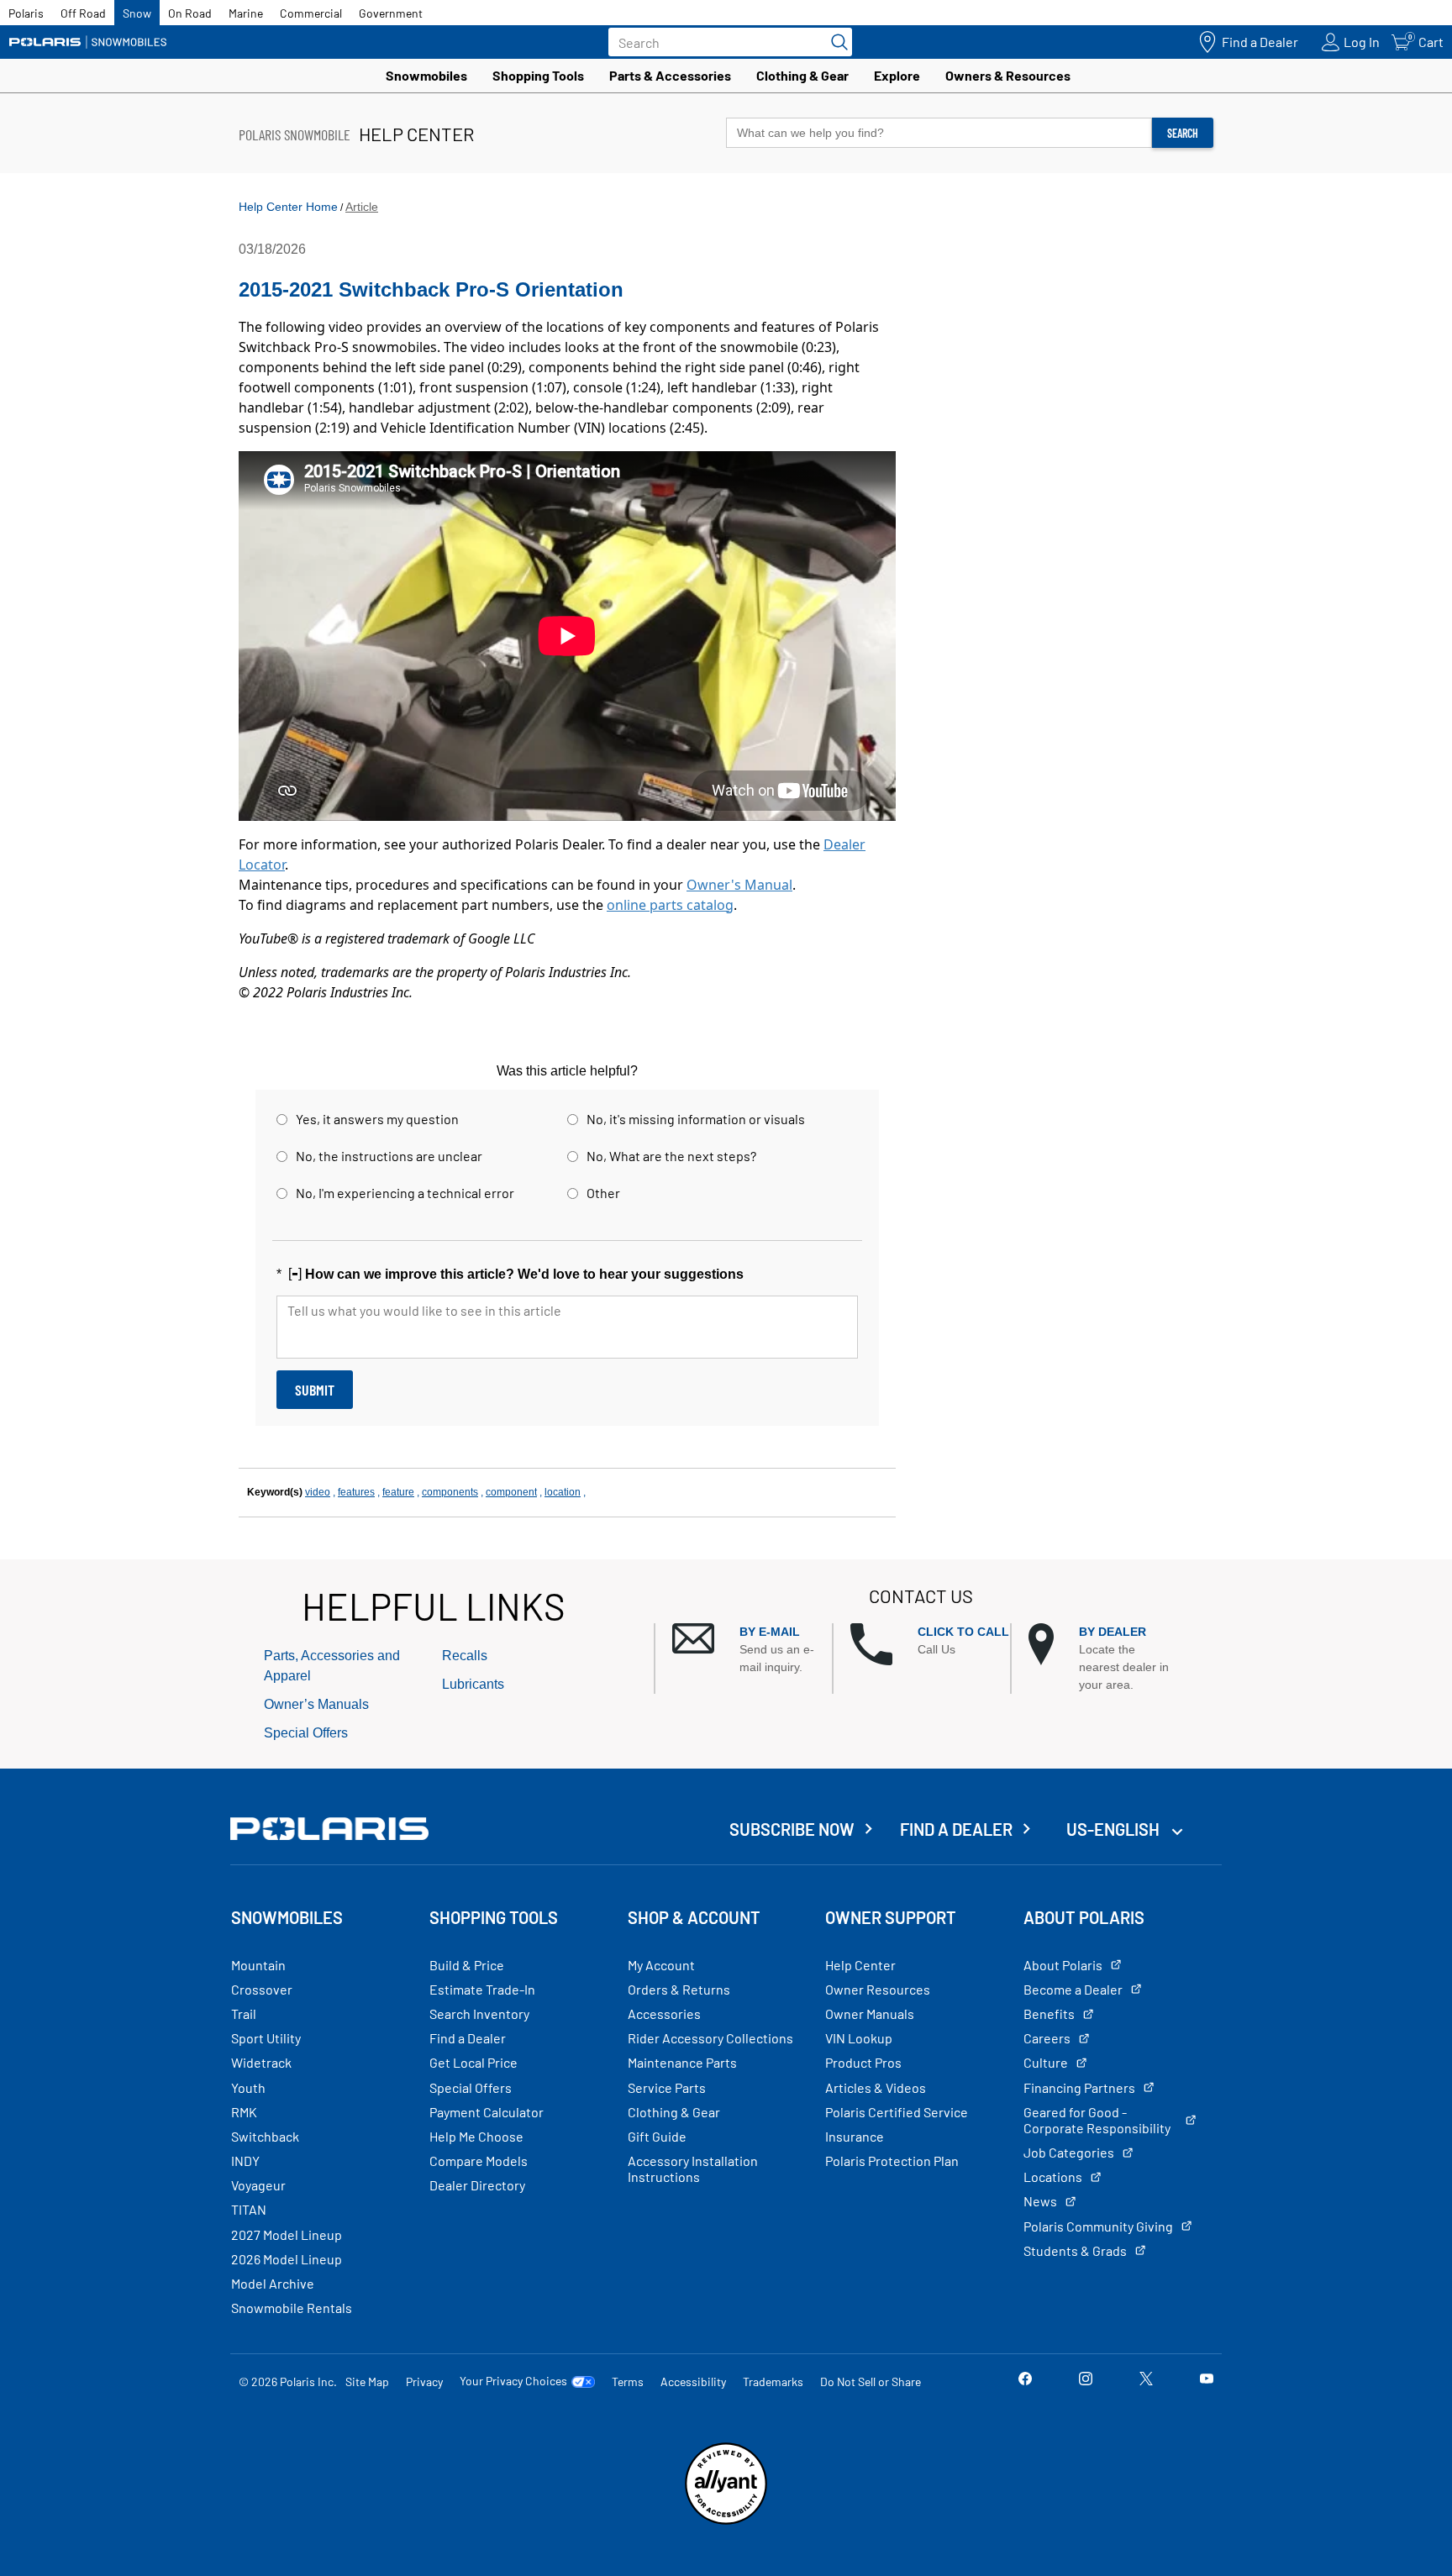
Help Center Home (288, 207)
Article (362, 207)
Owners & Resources (1008, 75)
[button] (752, 1650)
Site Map (367, 2381)
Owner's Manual (739, 885)
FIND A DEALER (956, 1829)
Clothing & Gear (802, 75)
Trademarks (773, 2381)
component (511, 1492)
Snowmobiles (426, 75)
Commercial (311, 13)
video (318, 1492)
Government (391, 13)
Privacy (424, 2381)
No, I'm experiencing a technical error (405, 1193)
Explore (897, 75)
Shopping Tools (538, 75)
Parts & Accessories (670, 75)
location (563, 1492)
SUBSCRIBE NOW (792, 1829)
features (356, 1492)
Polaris (26, 13)
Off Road (83, 13)
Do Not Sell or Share (871, 2381)
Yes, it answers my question (377, 1119)
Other (603, 1193)
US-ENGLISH (1115, 1829)
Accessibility (693, 2381)
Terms (628, 2381)
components (450, 1492)
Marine (246, 13)
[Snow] (88, 42)
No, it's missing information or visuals (696, 1119)
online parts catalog (670, 905)
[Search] (835, 42)
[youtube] (1207, 2381)
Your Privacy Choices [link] (513, 2381)
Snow (137, 13)
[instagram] (1086, 2381)
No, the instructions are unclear (389, 1156)
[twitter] (1146, 2381)
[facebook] (1025, 2381)
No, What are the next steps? (671, 1156)
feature (398, 1492)
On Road (190, 13)
